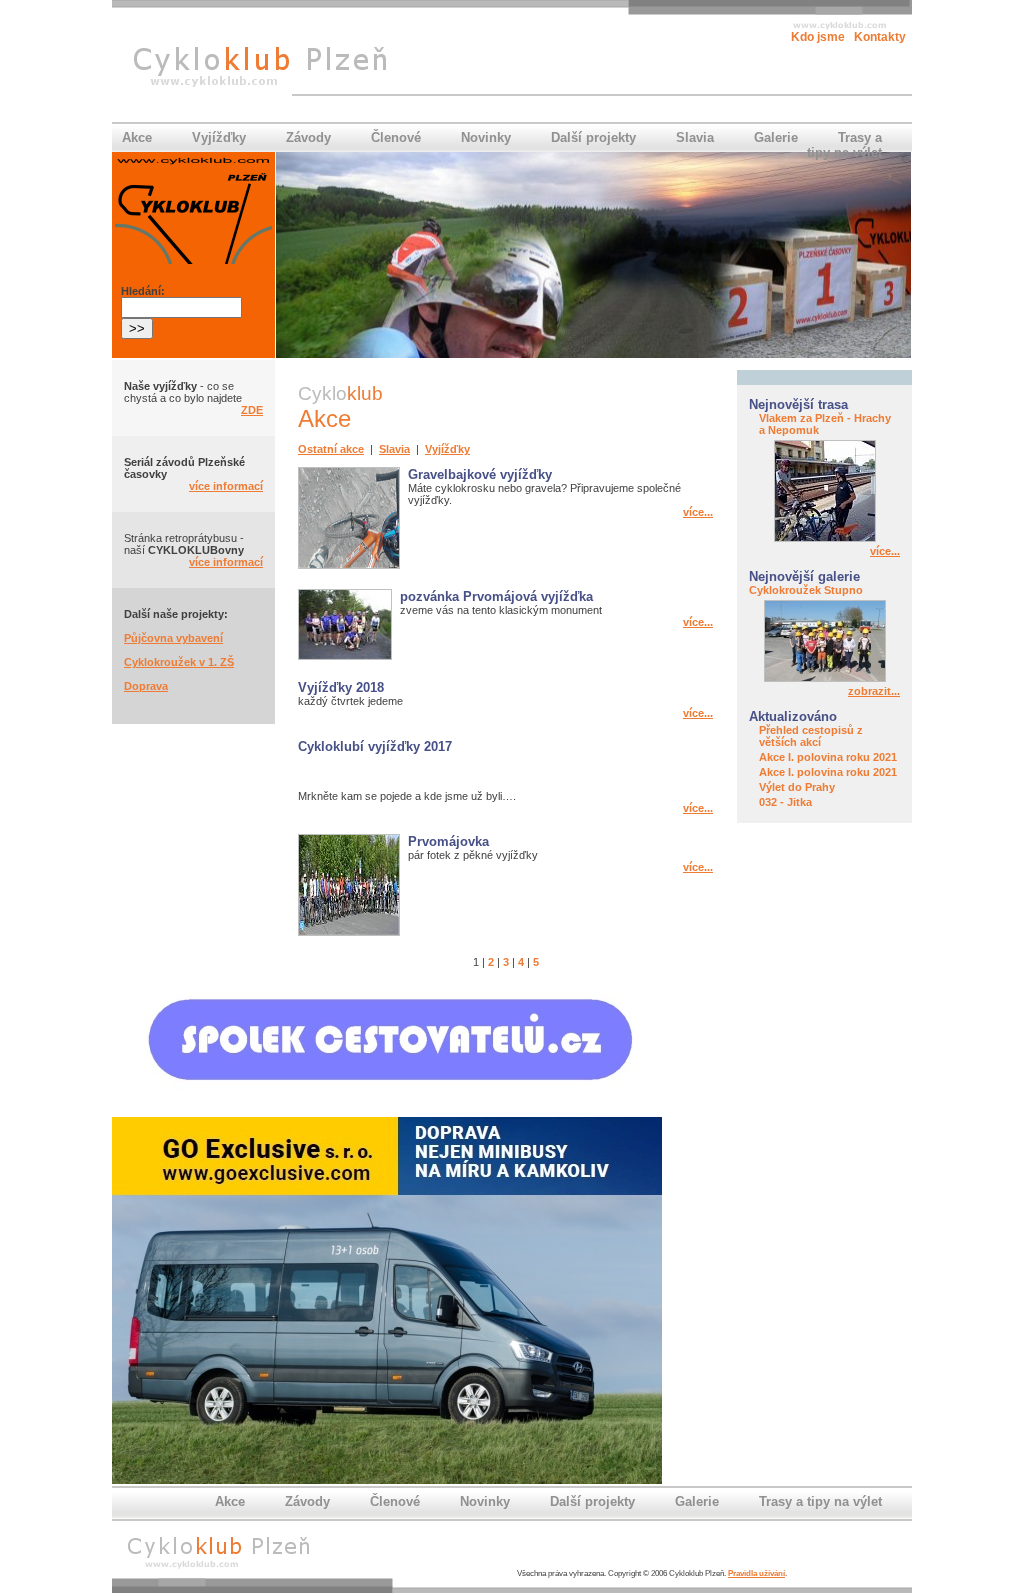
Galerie (776, 137)
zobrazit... (874, 691)
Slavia (695, 137)
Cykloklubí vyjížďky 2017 (375, 746)
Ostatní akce (331, 449)
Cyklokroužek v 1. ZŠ (179, 662)
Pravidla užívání (756, 1573)
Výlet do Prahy (797, 787)
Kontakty (880, 37)
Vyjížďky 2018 (341, 687)
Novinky (486, 137)
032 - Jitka (785, 802)
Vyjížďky (219, 137)
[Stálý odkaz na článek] (825, 539)
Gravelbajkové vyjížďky (480, 474)
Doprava (146, 686)
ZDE (252, 410)
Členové (396, 137)
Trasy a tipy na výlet (844, 145)
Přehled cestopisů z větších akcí (811, 736)
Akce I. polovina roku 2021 (828, 757)
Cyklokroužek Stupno (806, 590)
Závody (308, 137)
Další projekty (593, 137)
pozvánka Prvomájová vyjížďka (496, 596)
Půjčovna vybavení (173, 638)
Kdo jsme (818, 37)
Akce (137, 137)
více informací (226, 486)
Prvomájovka (448, 841)
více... (885, 551)
